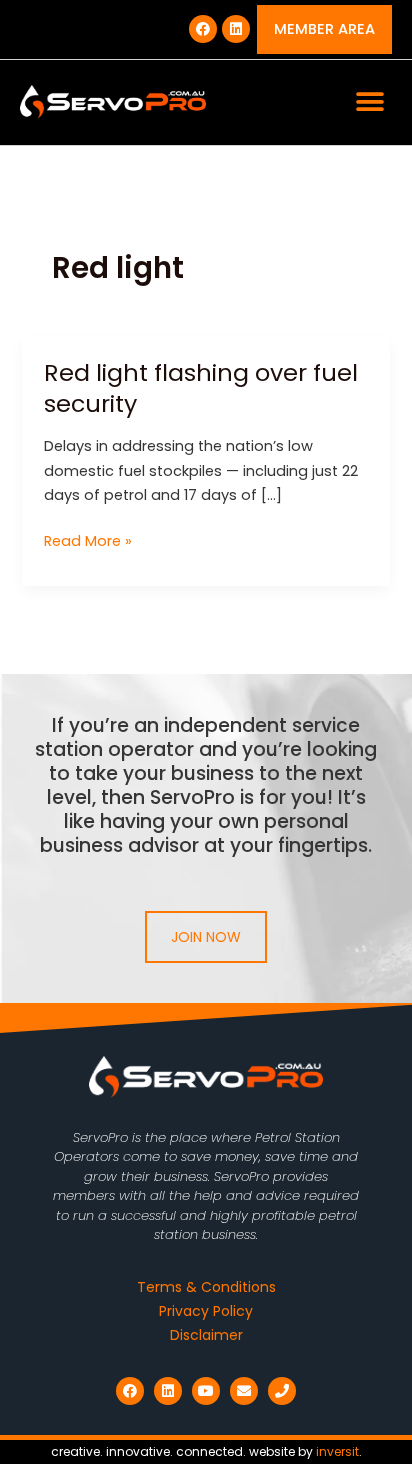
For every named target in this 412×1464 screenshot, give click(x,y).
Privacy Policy (206, 1311)
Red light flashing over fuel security (201, 388)
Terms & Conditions (206, 1287)
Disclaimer (206, 1335)
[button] (369, 102)
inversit (337, 1451)
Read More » (88, 540)
